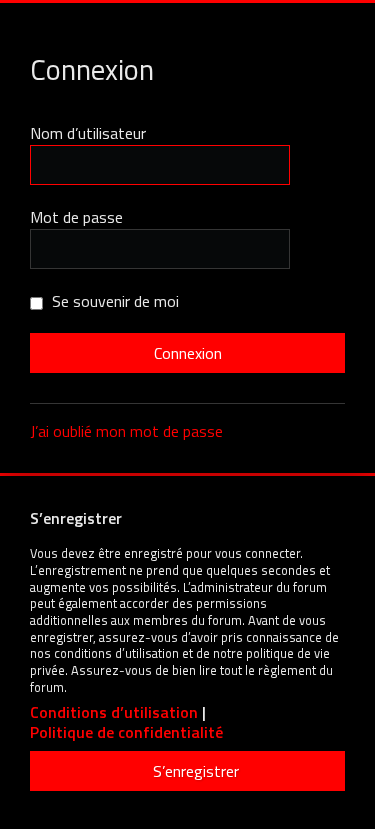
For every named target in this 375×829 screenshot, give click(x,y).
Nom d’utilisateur (88, 133)
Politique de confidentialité (126, 732)
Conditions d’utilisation (114, 712)
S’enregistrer (196, 771)
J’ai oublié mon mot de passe (126, 431)
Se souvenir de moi (113, 301)
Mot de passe (76, 217)
